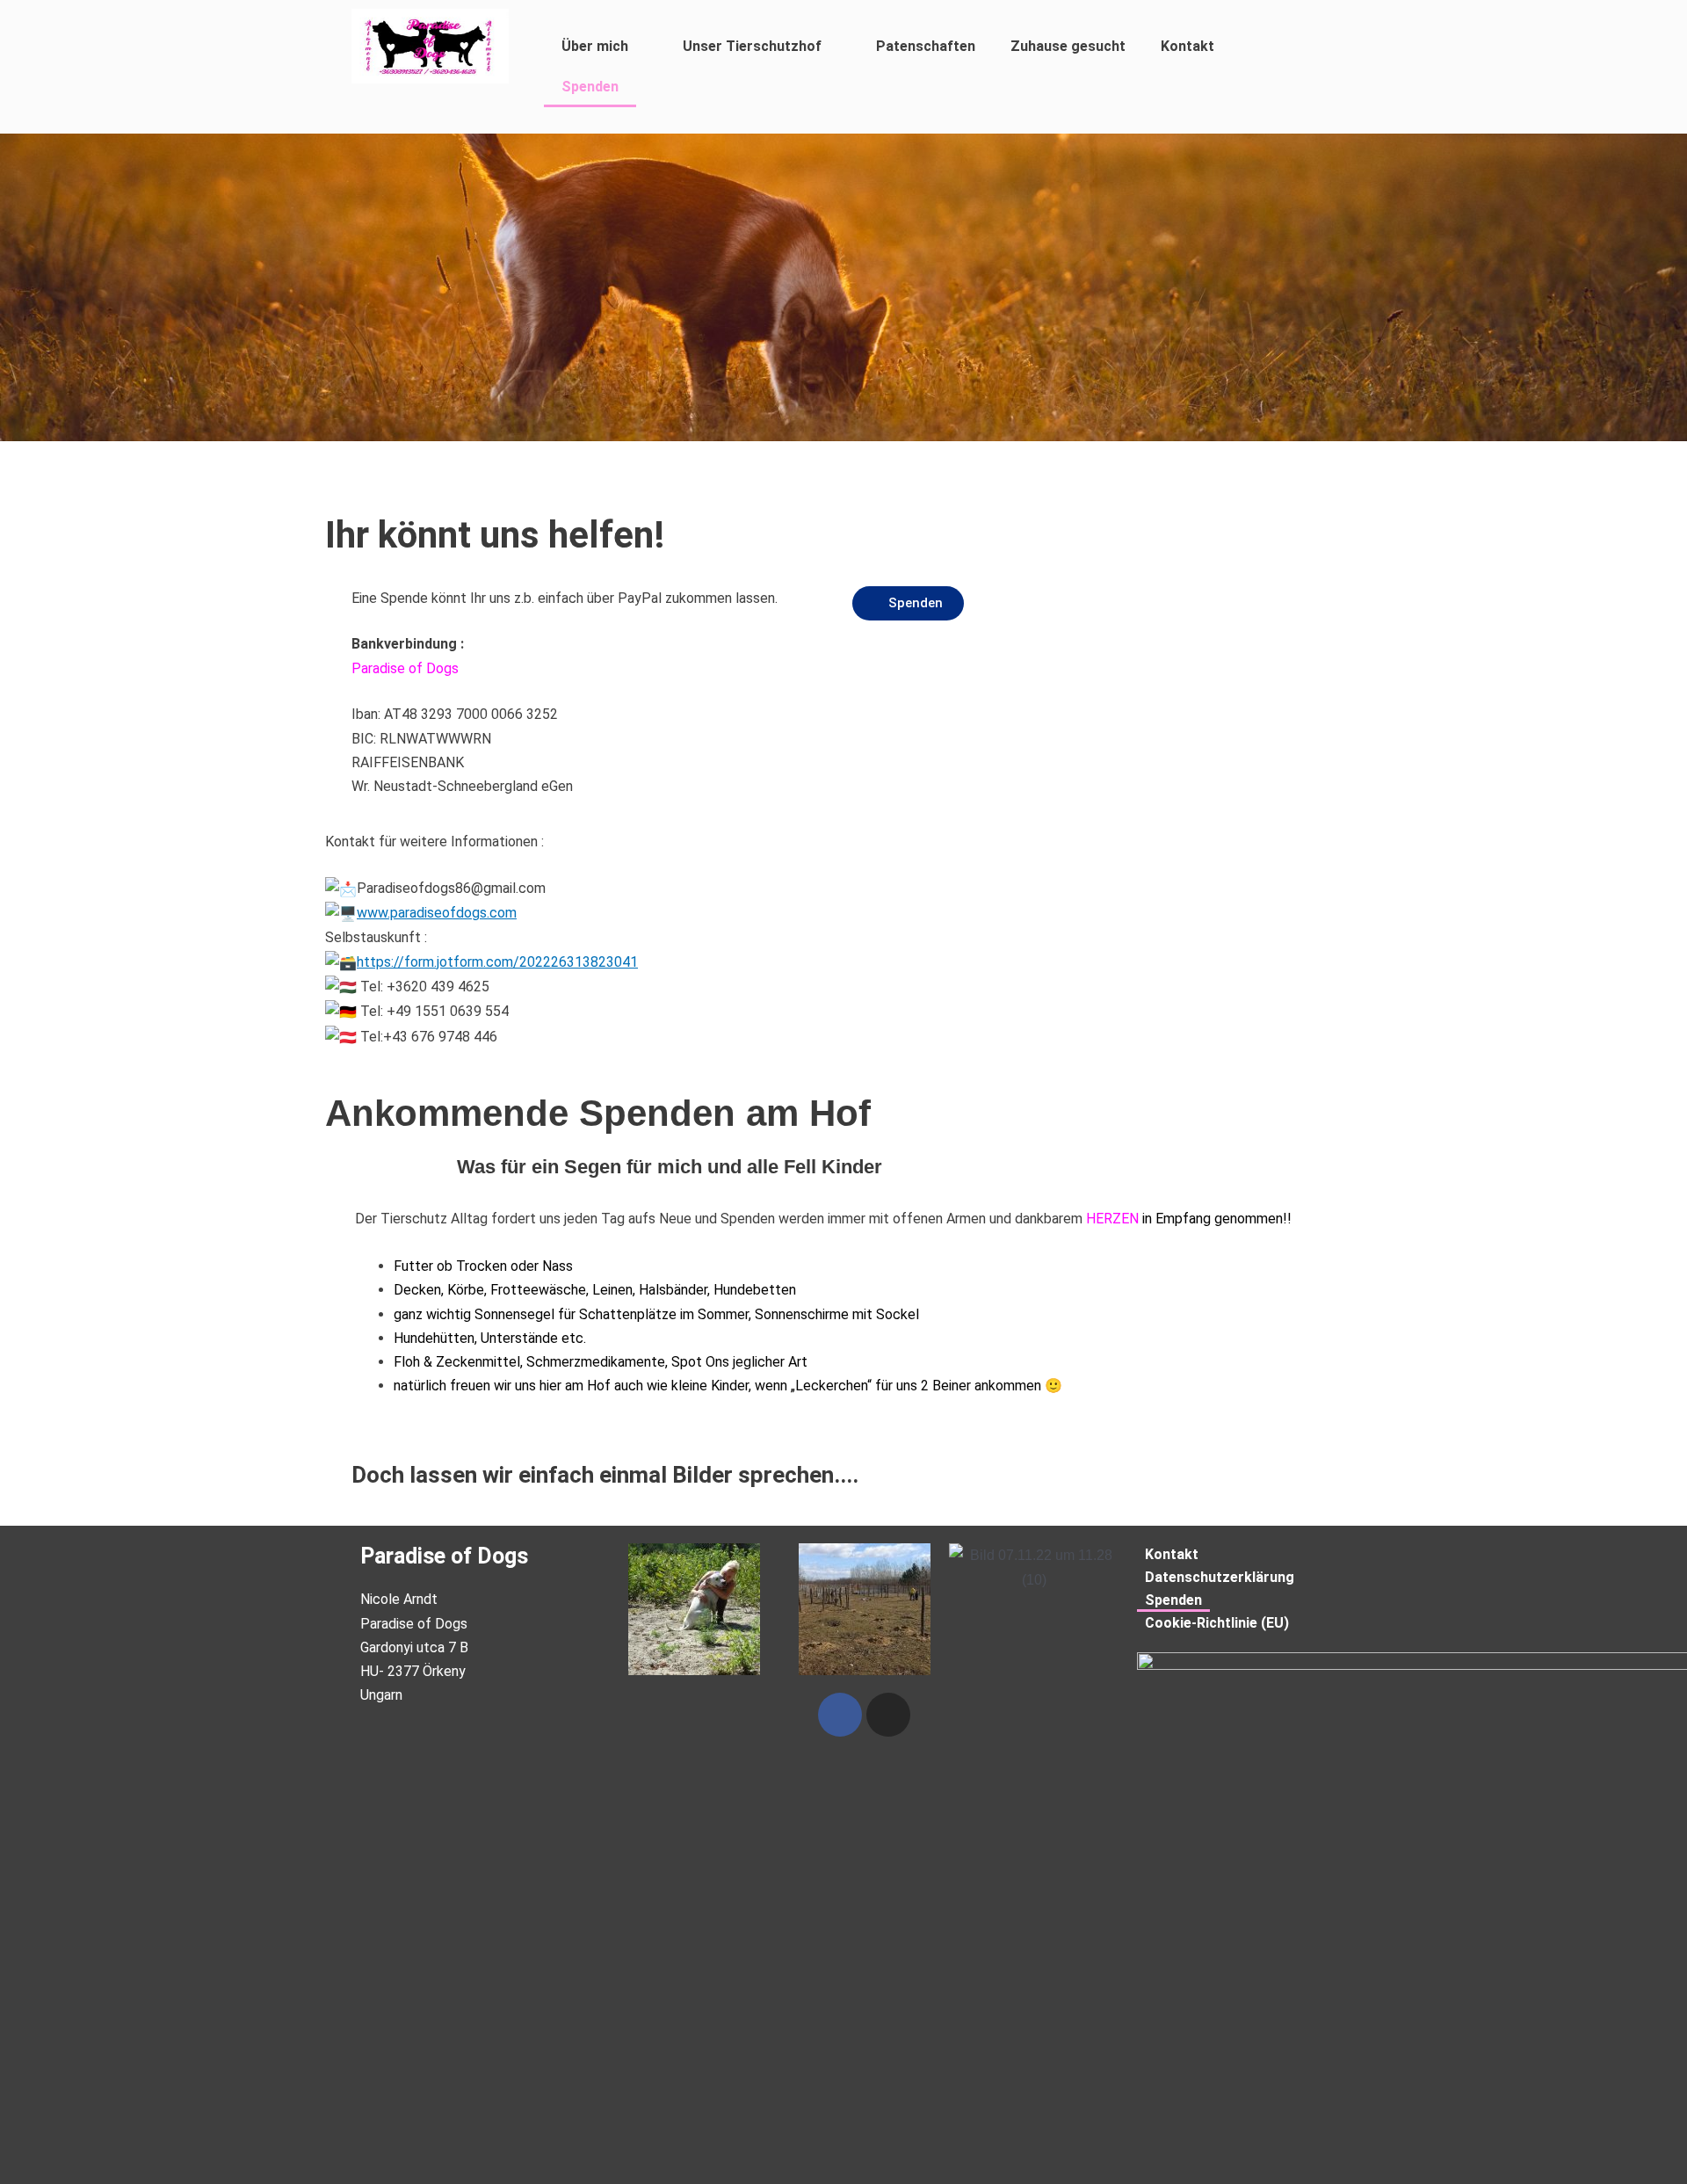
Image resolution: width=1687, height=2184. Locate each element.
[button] (908, 603)
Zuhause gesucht (1068, 46)
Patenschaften (926, 46)
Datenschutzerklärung (1220, 1577)
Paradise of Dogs (444, 1556)
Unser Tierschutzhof (752, 46)
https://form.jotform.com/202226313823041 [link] (497, 962)
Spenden (590, 87)
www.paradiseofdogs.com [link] (437, 913)
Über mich (595, 46)
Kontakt (1187, 46)
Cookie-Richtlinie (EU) (1217, 1623)
